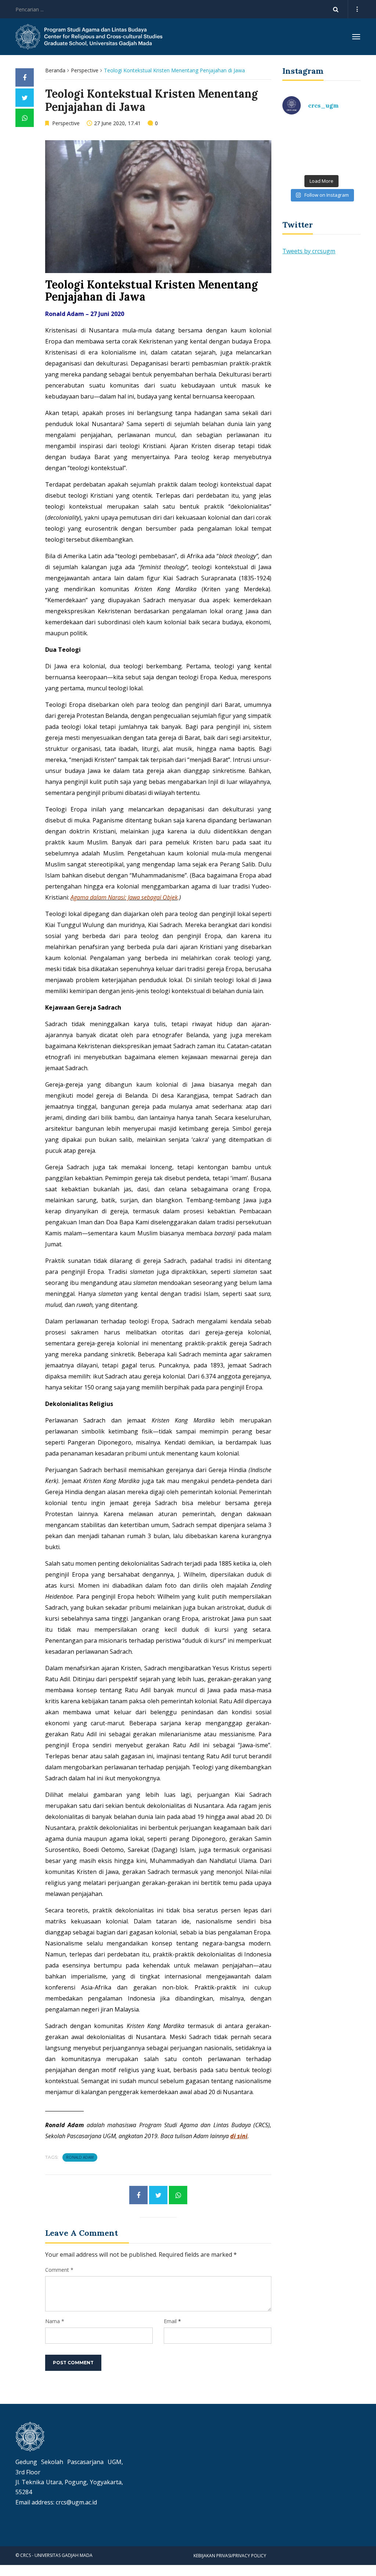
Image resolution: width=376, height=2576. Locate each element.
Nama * (55, 2321)
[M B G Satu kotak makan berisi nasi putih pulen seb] (342, 158)
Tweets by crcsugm (309, 251)
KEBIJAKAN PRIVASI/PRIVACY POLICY (230, 2556)
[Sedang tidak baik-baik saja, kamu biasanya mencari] (301, 134)
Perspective (85, 70)
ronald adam (80, 2157)
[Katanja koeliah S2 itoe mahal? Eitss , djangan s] (342, 134)
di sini (239, 2136)
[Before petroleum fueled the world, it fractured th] (301, 158)
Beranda (55, 70)
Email (170, 2321)
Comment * (59, 2270)
